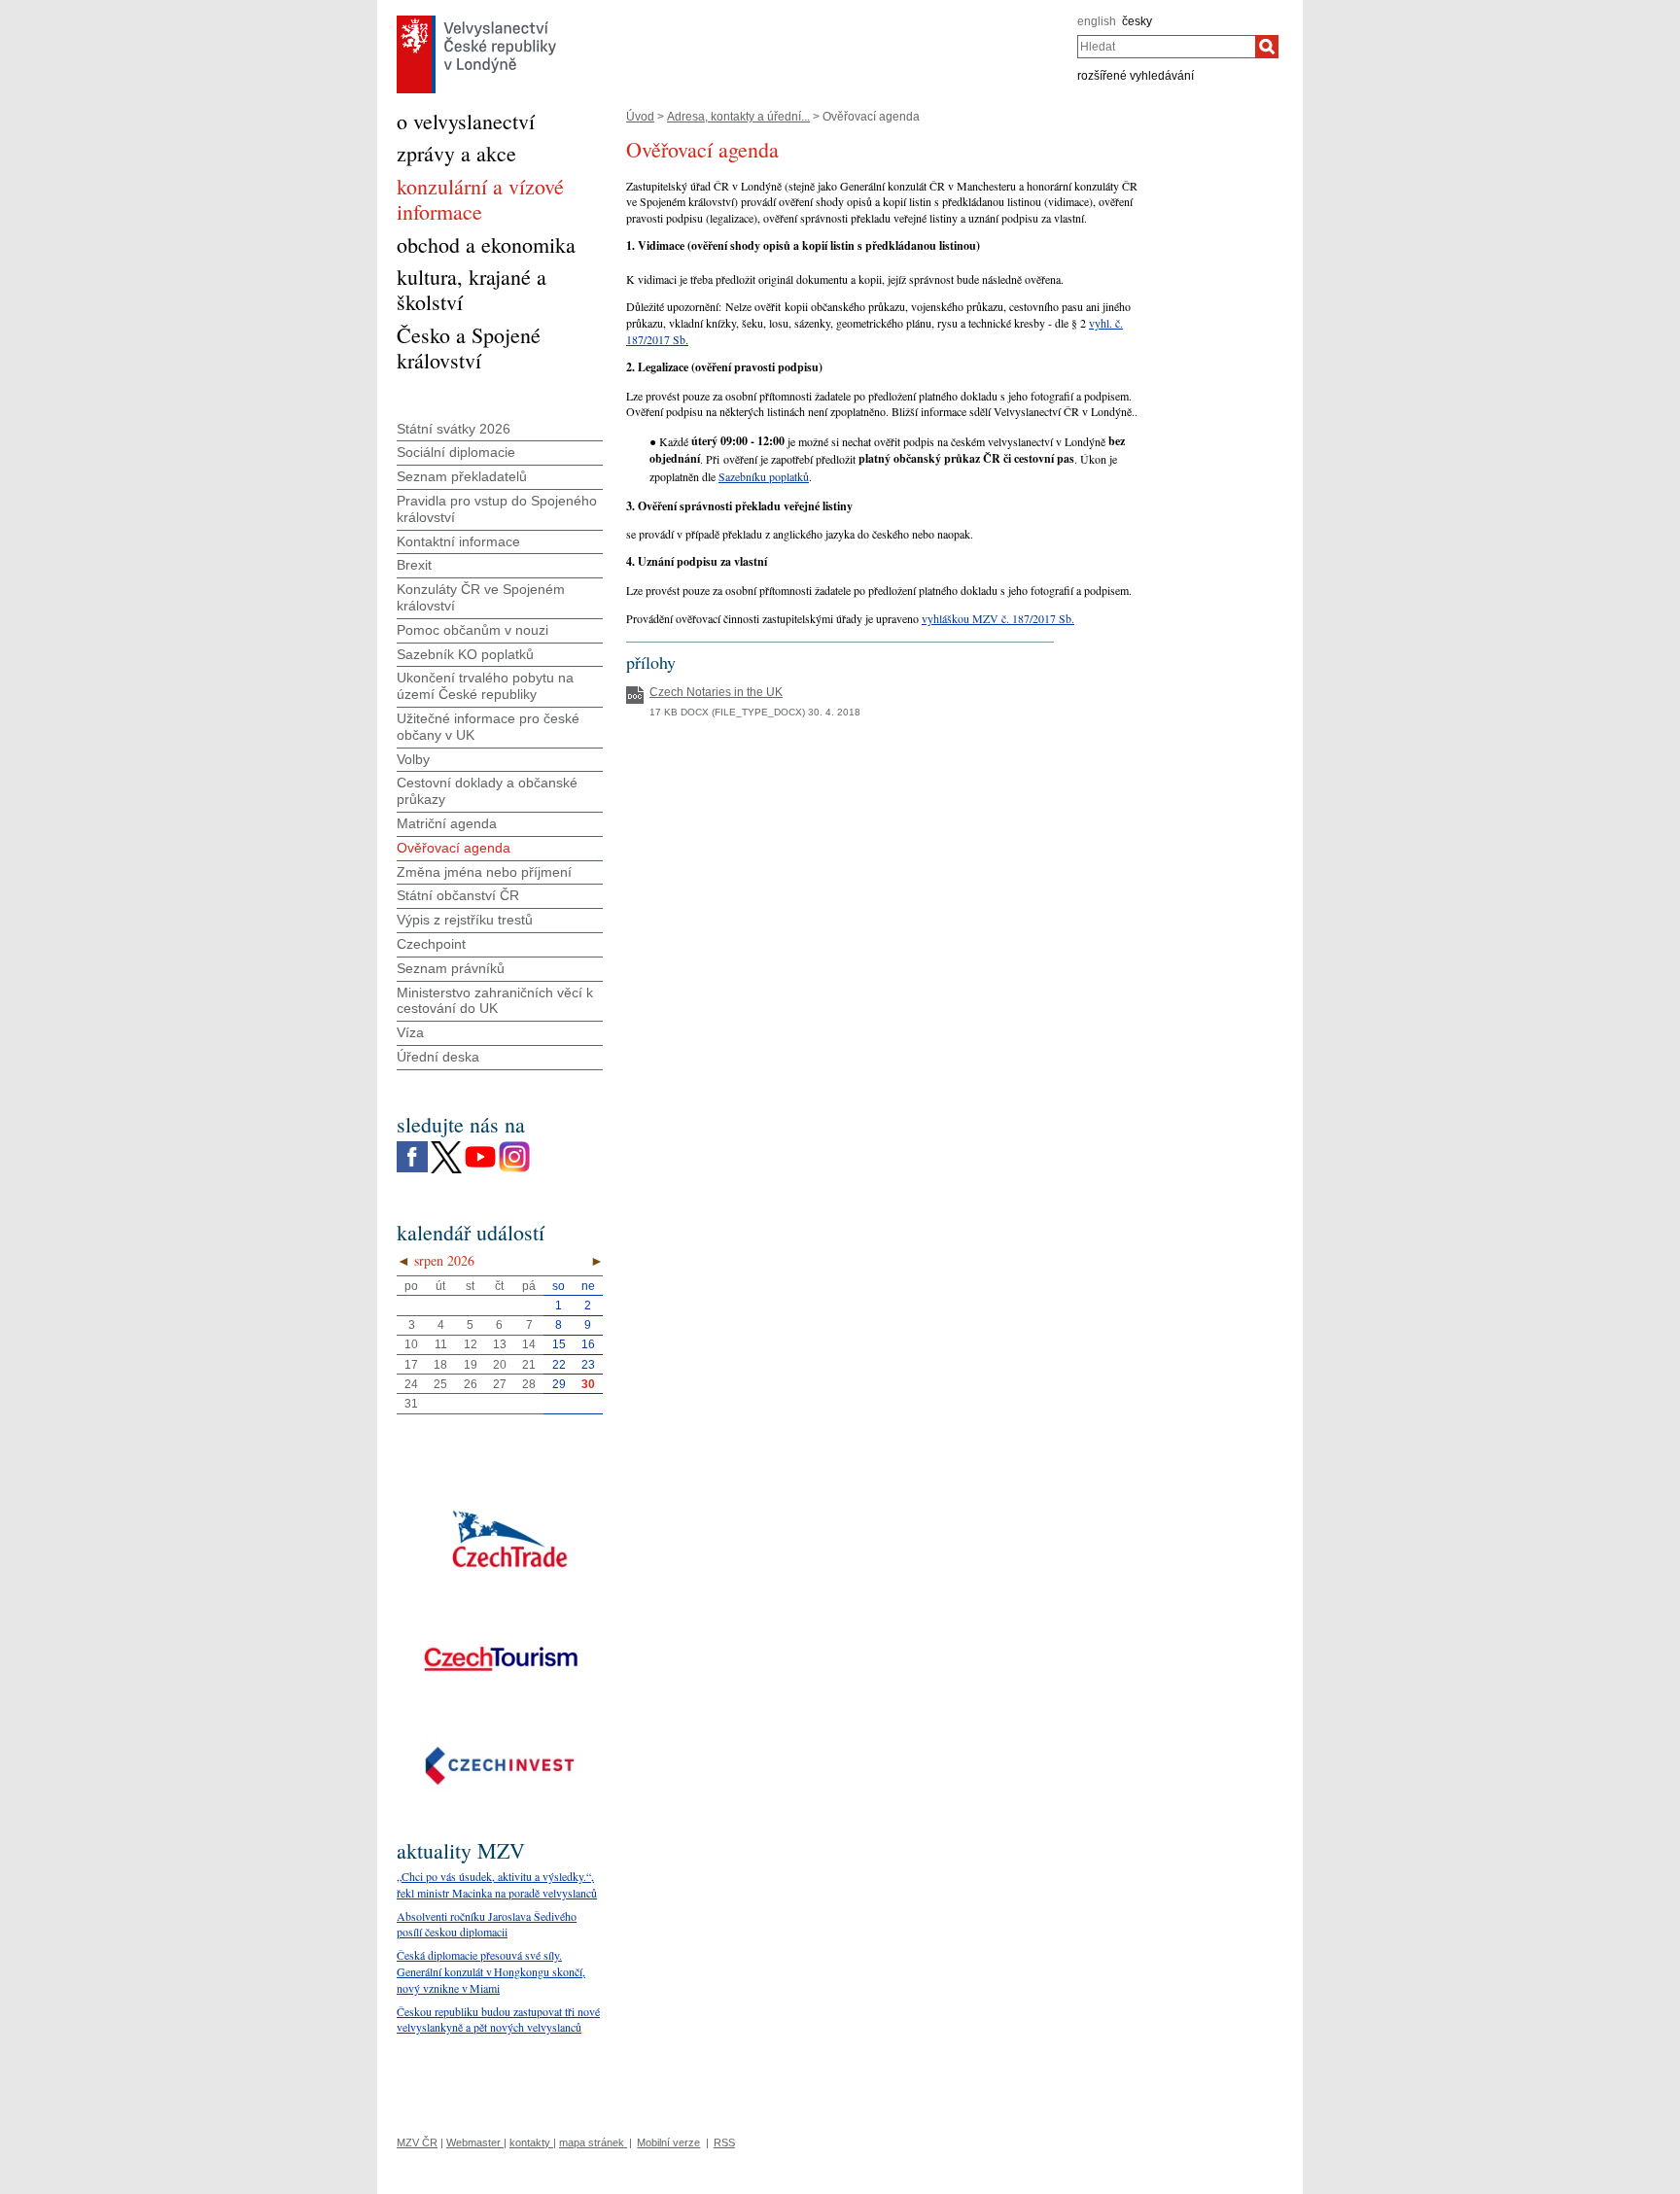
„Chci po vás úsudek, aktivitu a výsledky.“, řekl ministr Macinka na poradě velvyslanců (497, 1884)
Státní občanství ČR (458, 895)
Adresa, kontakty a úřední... (738, 117)
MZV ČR (417, 2142)
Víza (410, 1032)
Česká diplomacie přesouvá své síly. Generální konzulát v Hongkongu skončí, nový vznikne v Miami (491, 1971)
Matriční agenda (447, 823)
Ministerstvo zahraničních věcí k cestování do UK (495, 1001)
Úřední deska (438, 1057)
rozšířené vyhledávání (1136, 76)
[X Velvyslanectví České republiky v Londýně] (446, 1146)
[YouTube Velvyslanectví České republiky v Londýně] (480, 1146)
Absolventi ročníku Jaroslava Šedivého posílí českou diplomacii (487, 1924)
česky (1137, 21)
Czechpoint (431, 944)
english (1097, 21)
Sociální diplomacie (456, 452)
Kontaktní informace (458, 541)
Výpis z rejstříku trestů (465, 920)
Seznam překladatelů (462, 476)
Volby (413, 759)
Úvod (640, 117)
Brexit (414, 565)
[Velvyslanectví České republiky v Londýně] (476, 20)
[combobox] (1166, 47)
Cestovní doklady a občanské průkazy (487, 791)
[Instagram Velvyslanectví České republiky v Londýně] (514, 1146)
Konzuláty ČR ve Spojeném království (481, 597)
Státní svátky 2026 (454, 429)
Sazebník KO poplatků (465, 654)
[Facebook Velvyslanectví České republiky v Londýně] (412, 1146)
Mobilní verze (668, 2142)
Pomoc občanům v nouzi (472, 630)
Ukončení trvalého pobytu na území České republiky (485, 686)
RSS (724, 2142)
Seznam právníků (451, 968)
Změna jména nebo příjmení (484, 872)
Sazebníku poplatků (764, 476)
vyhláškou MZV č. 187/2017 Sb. (998, 618)
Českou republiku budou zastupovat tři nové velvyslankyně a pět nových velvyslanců (498, 2020)
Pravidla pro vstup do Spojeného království (497, 509)
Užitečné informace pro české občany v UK (488, 727)
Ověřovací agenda (454, 848)
